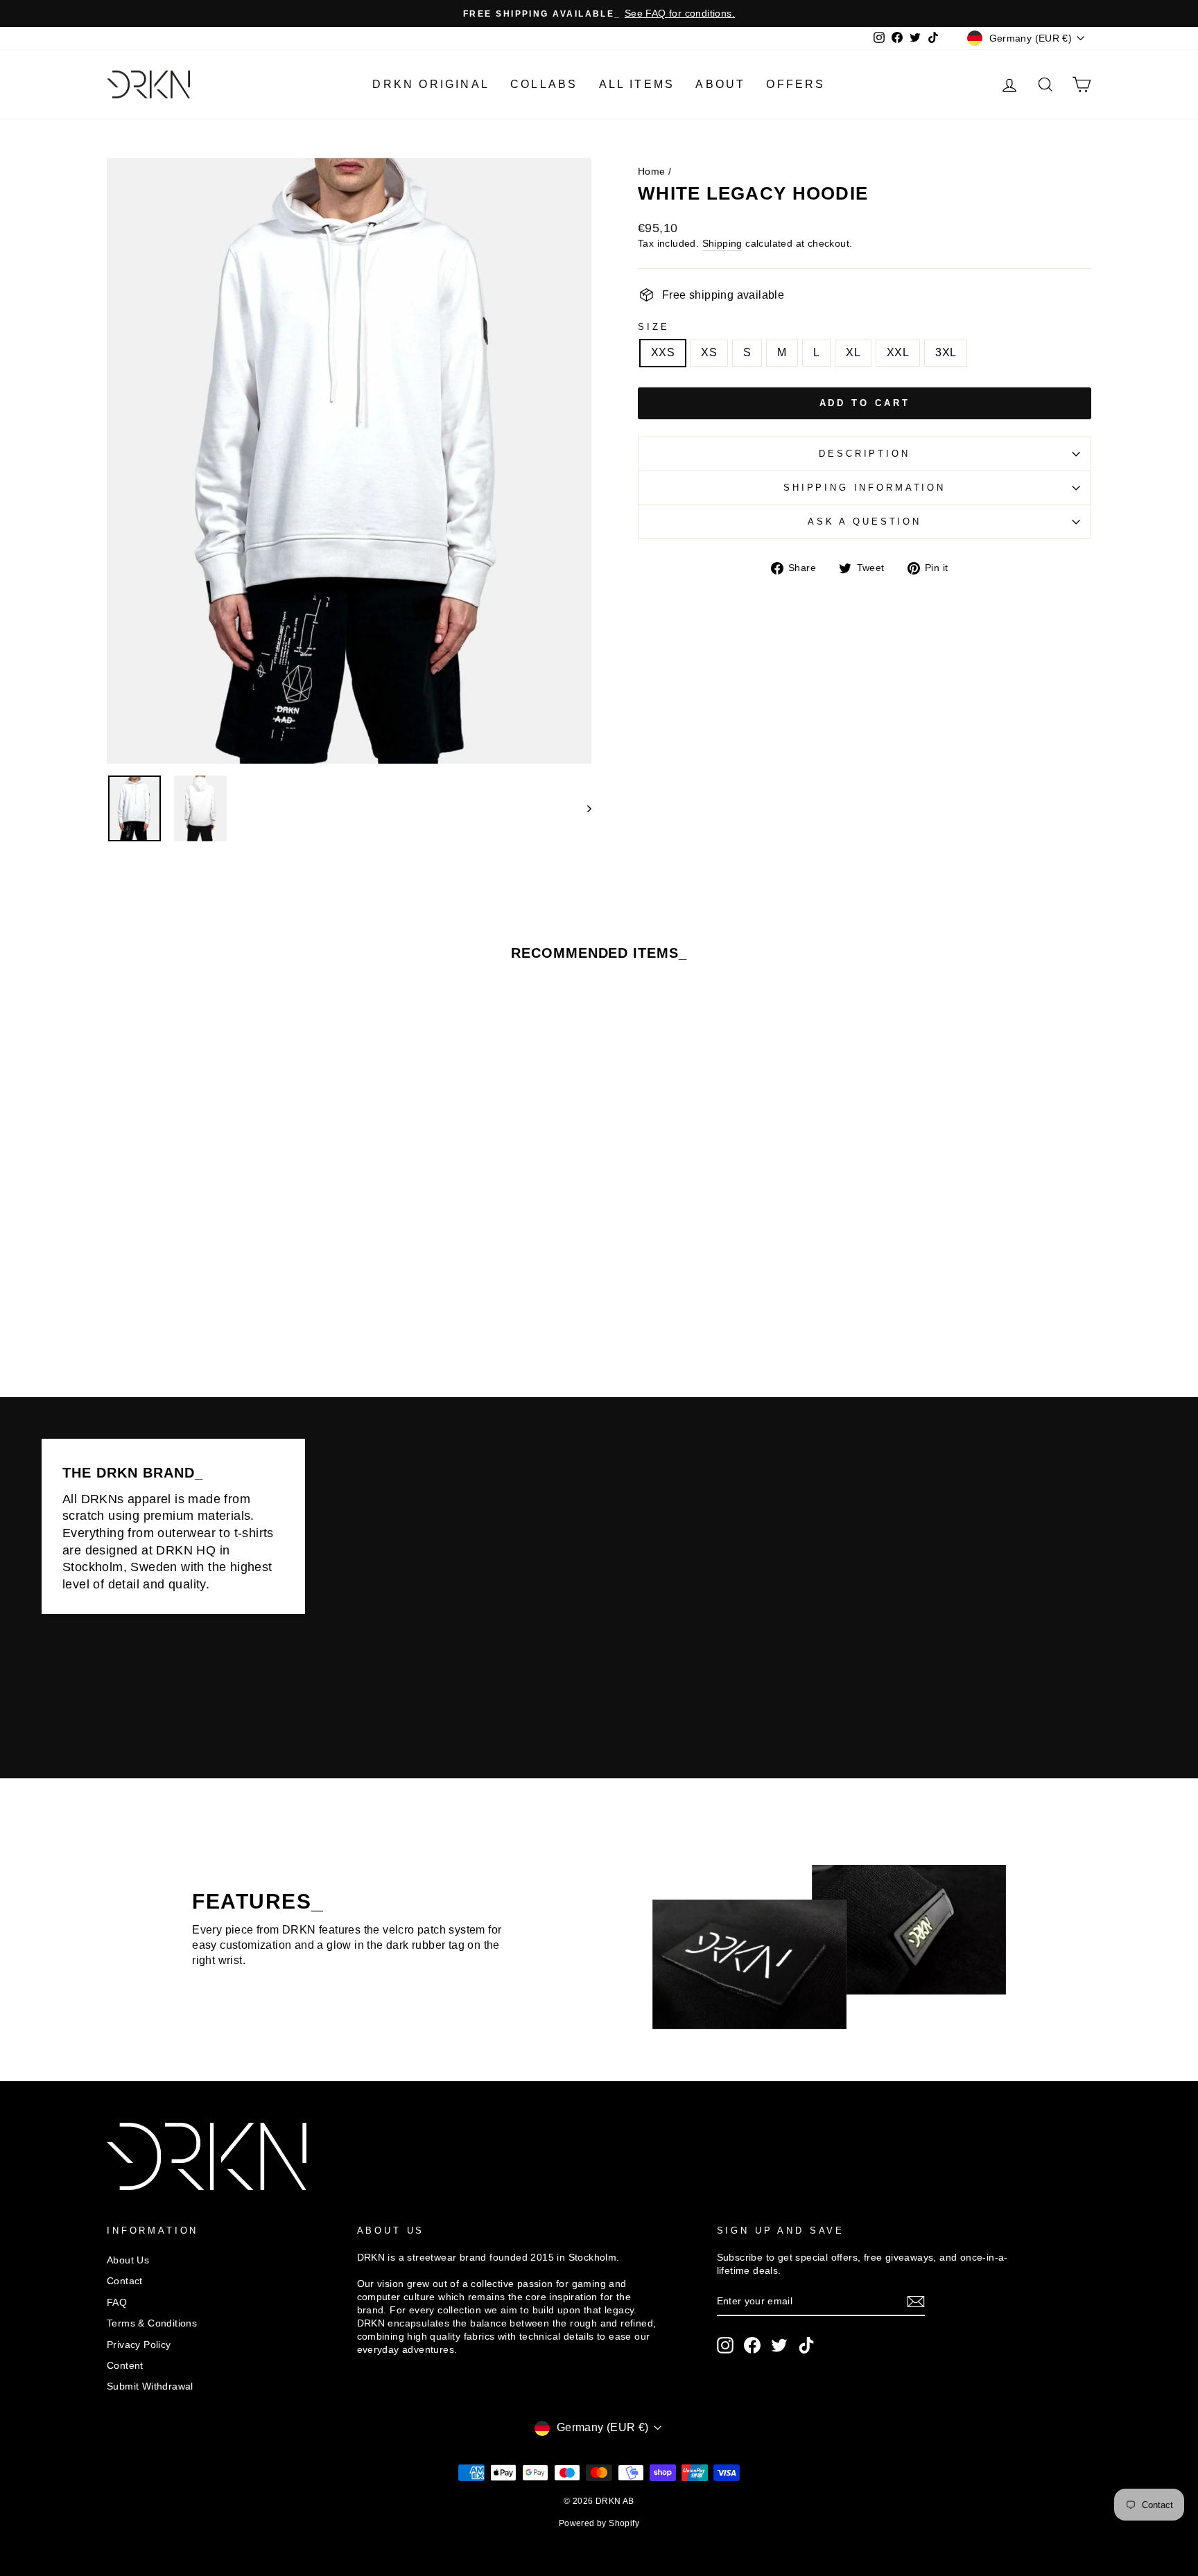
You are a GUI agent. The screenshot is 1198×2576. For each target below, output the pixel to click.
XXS (663, 352)
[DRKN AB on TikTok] (806, 2345)
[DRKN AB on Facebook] (752, 2345)
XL (853, 352)
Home (652, 172)
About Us (128, 2260)
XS (709, 352)
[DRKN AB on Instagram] (725, 2345)
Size (653, 327)
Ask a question (865, 522)
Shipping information (865, 488)
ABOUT (720, 84)
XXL (898, 352)
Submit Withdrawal (150, 2386)
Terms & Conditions (152, 2323)
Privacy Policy (139, 2345)
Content (125, 2366)
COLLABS (544, 84)
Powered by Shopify (599, 2523)
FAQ (117, 2303)
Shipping (722, 244)
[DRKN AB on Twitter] (779, 2345)
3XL (946, 352)
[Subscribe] (916, 2302)
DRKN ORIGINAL (431, 84)
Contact (125, 2281)
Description (864, 454)
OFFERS (796, 84)
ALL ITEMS (637, 84)
